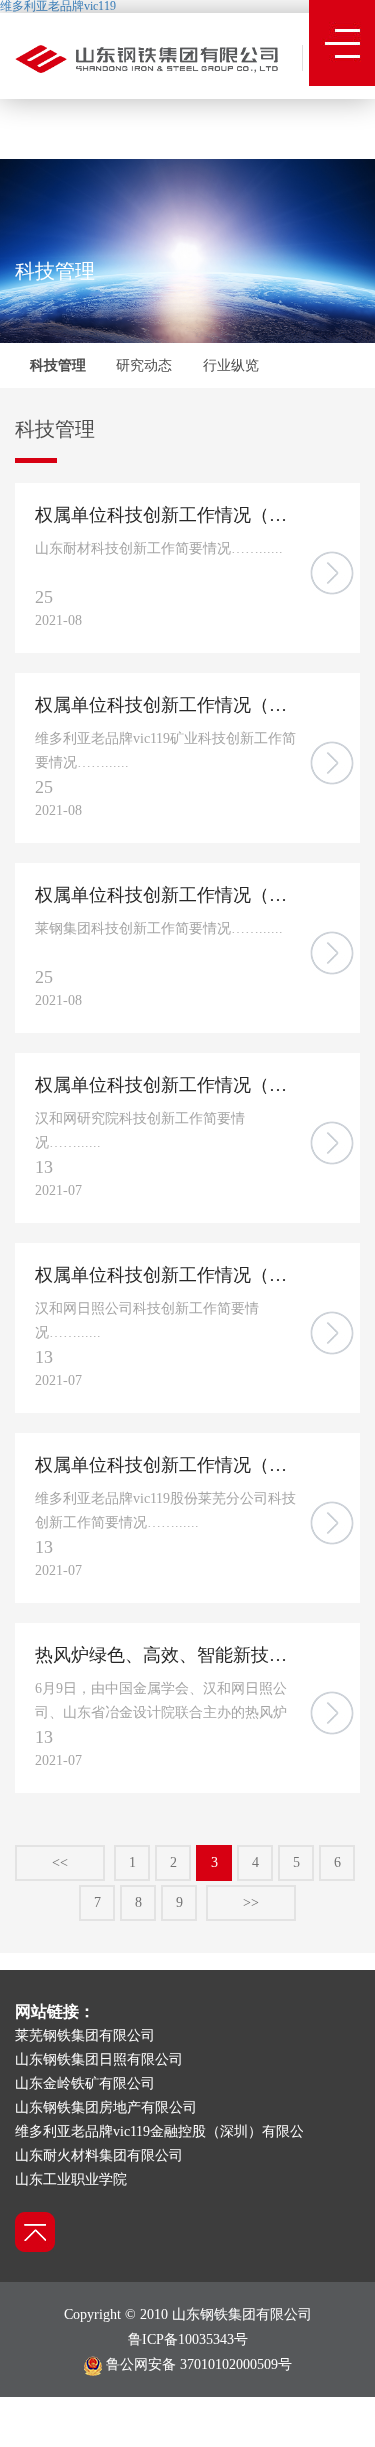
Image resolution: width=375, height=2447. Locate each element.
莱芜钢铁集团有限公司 (85, 2035)
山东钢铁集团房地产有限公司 (106, 2107)
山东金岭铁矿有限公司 (85, 2083)
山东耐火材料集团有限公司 (99, 2155)
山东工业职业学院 (71, 2179)
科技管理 (58, 365)
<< (60, 1862)
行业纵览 (231, 365)
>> (251, 1902)
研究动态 (144, 365)
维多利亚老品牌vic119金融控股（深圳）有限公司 (166, 2131)
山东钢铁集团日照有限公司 (99, 2059)
